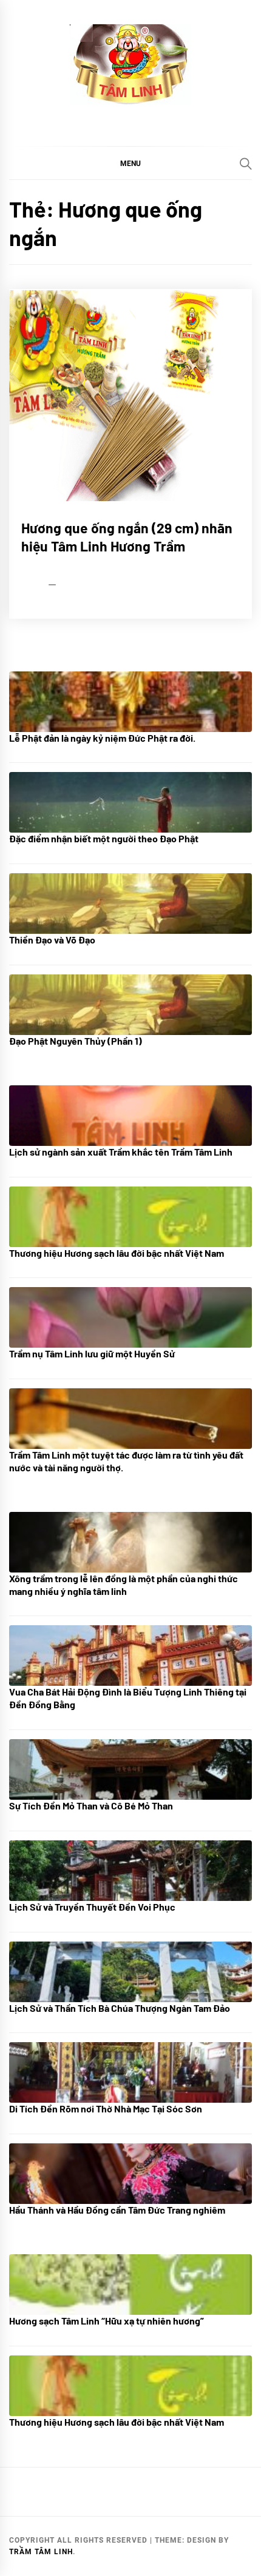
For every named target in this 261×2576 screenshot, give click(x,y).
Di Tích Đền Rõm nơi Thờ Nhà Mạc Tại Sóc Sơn (106, 2108)
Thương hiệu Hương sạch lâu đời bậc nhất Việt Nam (117, 1253)
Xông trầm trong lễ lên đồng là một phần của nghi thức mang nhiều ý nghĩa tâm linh (124, 1585)
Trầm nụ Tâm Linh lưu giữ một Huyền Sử (92, 1353)
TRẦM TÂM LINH (41, 2552)
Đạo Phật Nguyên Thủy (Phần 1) (76, 1041)
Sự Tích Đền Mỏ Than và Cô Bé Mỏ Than (91, 1806)
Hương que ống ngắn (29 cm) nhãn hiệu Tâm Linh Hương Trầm (127, 537)
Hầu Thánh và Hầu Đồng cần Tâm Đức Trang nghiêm (117, 2210)
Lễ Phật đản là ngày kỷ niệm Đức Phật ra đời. (102, 738)
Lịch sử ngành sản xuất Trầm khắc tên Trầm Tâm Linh (121, 1152)
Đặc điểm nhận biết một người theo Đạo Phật (104, 838)
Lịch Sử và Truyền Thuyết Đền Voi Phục (92, 1907)
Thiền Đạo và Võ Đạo (52, 940)
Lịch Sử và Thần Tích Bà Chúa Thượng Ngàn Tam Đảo (120, 2008)
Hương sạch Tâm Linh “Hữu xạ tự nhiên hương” (107, 2321)
